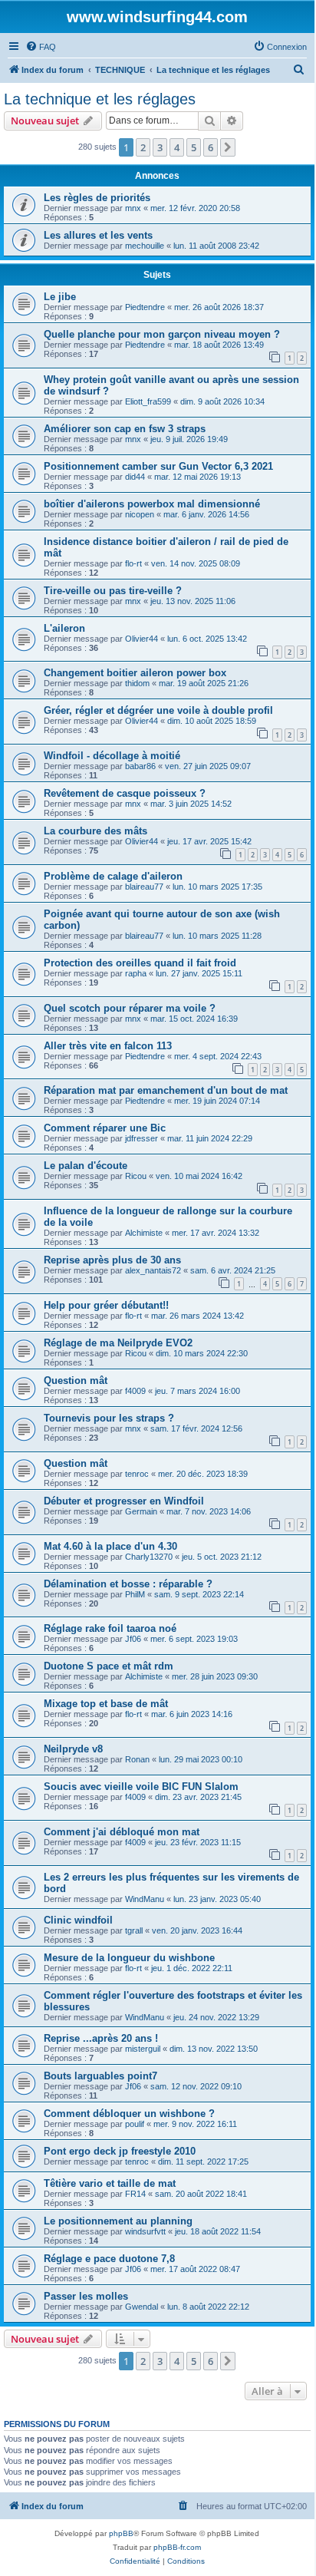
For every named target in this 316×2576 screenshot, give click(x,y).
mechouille (145, 246)
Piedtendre (145, 307)
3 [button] (160, 147)
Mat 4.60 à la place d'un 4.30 (110, 1546)
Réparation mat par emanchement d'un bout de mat (166, 1090)
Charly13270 (149, 1557)
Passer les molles (86, 2296)
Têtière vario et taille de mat (110, 2183)
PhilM (135, 1594)
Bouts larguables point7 (100, 2076)
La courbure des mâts (95, 831)
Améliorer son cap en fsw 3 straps (125, 429)
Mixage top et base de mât (106, 1704)
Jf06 (133, 1639)
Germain (141, 1511)
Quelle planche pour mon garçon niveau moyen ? (162, 334)
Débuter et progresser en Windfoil (124, 1501)
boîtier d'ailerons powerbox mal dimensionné (152, 504)
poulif (135, 2124)
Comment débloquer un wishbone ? (129, 2114)
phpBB (121, 2533)
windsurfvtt (145, 2231)
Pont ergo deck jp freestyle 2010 (120, 2151)
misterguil (143, 2049)
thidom (137, 683)
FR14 (135, 2194)
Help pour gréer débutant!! (106, 1305)
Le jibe (60, 297)
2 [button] (143, 147)
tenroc (137, 1474)
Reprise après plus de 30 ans (112, 1260)
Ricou (136, 1176)
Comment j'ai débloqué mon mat (122, 1832)
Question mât (76, 1380)
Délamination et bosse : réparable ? (128, 1584)
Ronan (137, 1759)
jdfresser (142, 1138)
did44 (135, 477)
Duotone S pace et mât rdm (109, 1666)
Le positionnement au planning (118, 2221)
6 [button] (211, 147)
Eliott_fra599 (148, 401)
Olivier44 (142, 639)
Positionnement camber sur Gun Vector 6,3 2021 (158, 466)
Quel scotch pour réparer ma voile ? (130, 1008)
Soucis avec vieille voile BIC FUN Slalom (141, 1787)
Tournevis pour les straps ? (109, 1418)
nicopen (140, 514)
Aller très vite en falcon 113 (108, 1046)
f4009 (135, 1391)
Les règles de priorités (97, 198)
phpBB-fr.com (177, 2547)
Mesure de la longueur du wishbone (129, 1958)
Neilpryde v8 (73, 1749)
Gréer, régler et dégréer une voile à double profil (158, 710)
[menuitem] (41, 47)
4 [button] (177, 147)
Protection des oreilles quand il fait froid (140, 963)
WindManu (145, 1899)
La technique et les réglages (100, 99)
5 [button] (194, 147)
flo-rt (133, 563)
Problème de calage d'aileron (113, 876)
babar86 (140, 766)
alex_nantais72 (153, 1270)
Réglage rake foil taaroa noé (110, 1628)
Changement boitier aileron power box (135, 673)
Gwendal (142, 2307)
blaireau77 (144, 887)
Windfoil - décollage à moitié (112, 756)
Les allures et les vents (98, 235)
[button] (228, 147)
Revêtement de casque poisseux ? (125, 793)
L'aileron (64, 628)
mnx (133, 208)
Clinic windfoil (78, 1920)
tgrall (134, 1930)
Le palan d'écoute (86, 1166)
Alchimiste (144, 1233)
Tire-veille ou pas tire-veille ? (113, 591)
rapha (136, 973)
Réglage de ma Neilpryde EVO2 (118, 1343)
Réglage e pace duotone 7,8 (109, 2259)
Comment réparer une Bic (105, 1128)
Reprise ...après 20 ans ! (101, 2038)
